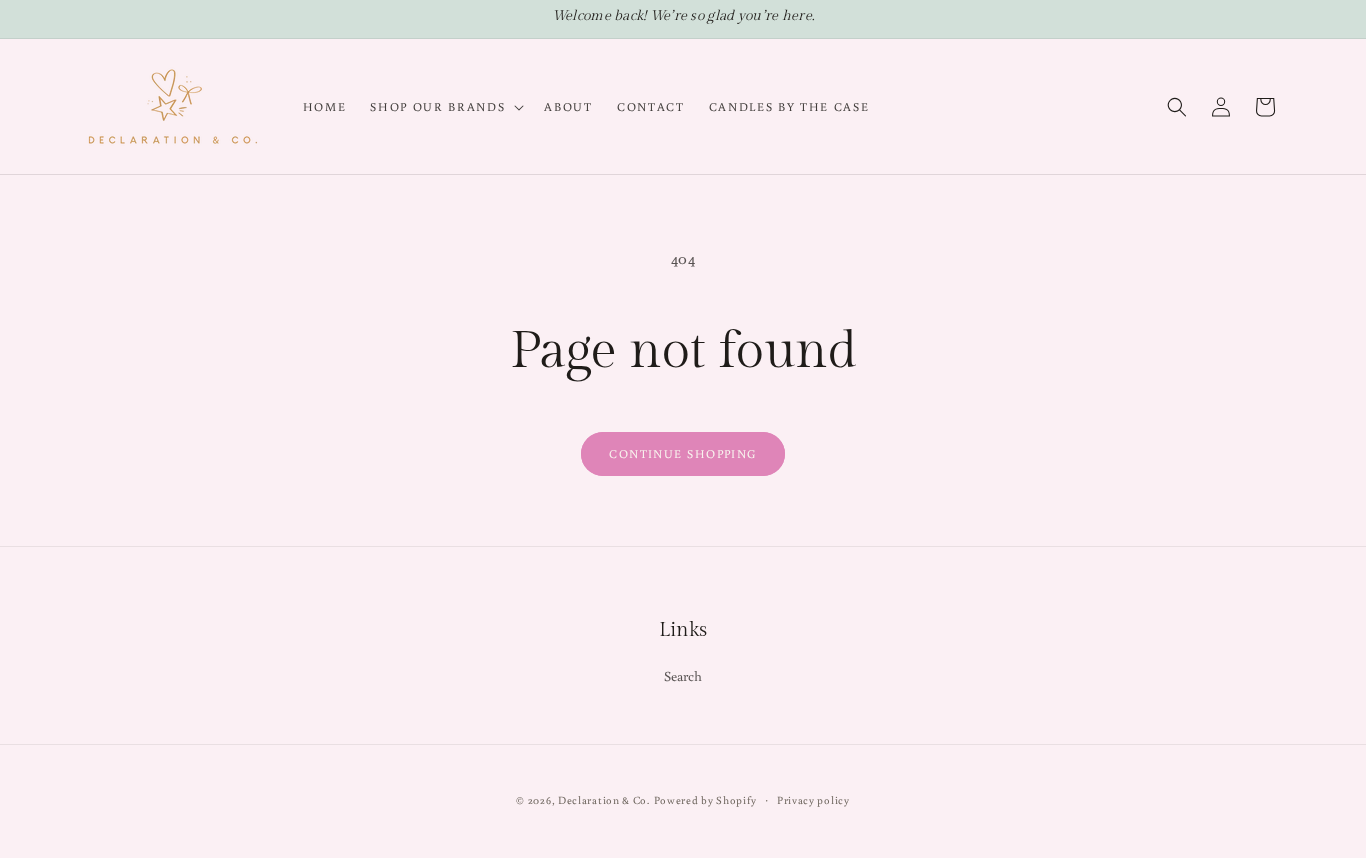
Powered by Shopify (706, 800)
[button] (445, 107)
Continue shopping (682, 453)
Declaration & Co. (604, 800)
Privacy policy (813, 800)
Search (683, 676)
